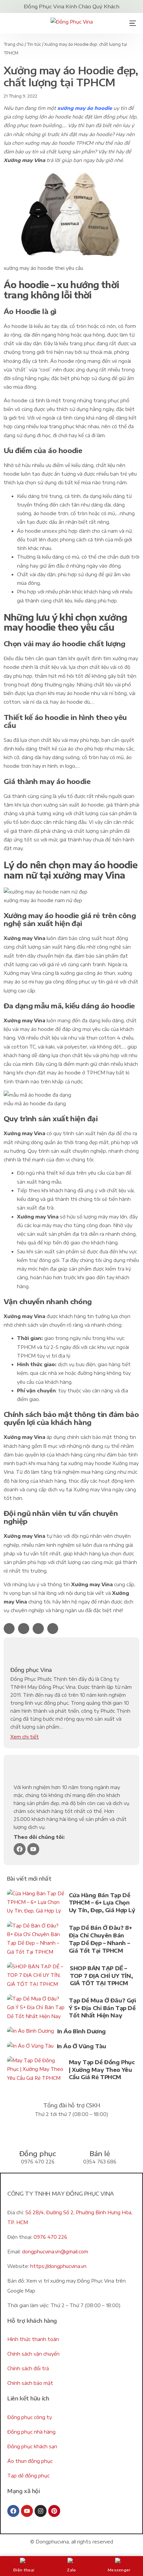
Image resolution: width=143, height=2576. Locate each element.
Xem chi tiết (25, 1737)
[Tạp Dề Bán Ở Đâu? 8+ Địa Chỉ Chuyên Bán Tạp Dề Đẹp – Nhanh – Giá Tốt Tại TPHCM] (36, 1940)
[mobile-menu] (130, 23)
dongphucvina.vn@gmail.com (55, 2252)
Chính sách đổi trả (28, 2368)
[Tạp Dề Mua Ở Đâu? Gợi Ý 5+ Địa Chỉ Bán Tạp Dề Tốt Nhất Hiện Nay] (36, 2009)
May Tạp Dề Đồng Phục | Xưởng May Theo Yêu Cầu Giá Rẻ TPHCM (102, 2070)
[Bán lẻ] (100, 2134)
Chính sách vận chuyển (33, 2354)
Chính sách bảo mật (30, 2383)
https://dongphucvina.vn (58, 2266)
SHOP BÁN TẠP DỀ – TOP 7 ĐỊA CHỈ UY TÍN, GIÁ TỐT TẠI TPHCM (101, 1976)
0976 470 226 (50, 2237)
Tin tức (34, 44)
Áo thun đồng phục (30, 2461)
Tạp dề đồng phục (28, 2476)
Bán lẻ (100, 2153)
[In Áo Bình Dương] (30, 2032)
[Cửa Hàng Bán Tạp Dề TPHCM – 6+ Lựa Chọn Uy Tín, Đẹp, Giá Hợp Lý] (36, 1904)
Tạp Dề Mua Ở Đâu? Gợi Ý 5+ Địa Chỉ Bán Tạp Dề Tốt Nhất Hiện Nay (102, 2008)
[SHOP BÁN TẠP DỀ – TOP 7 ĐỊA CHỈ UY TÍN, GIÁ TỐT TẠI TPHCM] (37, 1977)
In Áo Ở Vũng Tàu (81, 2046)
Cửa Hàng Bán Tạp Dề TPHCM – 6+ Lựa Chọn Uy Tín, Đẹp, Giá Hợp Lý (102, 1903)
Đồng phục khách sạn (32, 2446)
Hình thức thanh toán (33, 2339)
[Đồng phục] (38, 2134)
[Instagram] (41, 2511)
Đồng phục (38, 2153)
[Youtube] (33, 1849)
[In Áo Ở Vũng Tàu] (30, 2047)
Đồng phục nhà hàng (31, 2432)
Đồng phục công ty (30, 2417)
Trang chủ (14, 44)
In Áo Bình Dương (81, 2031)
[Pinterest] (54, 2511)
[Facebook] (20, 1849)
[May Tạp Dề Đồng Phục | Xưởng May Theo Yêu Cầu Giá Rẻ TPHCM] (36, 2071)
